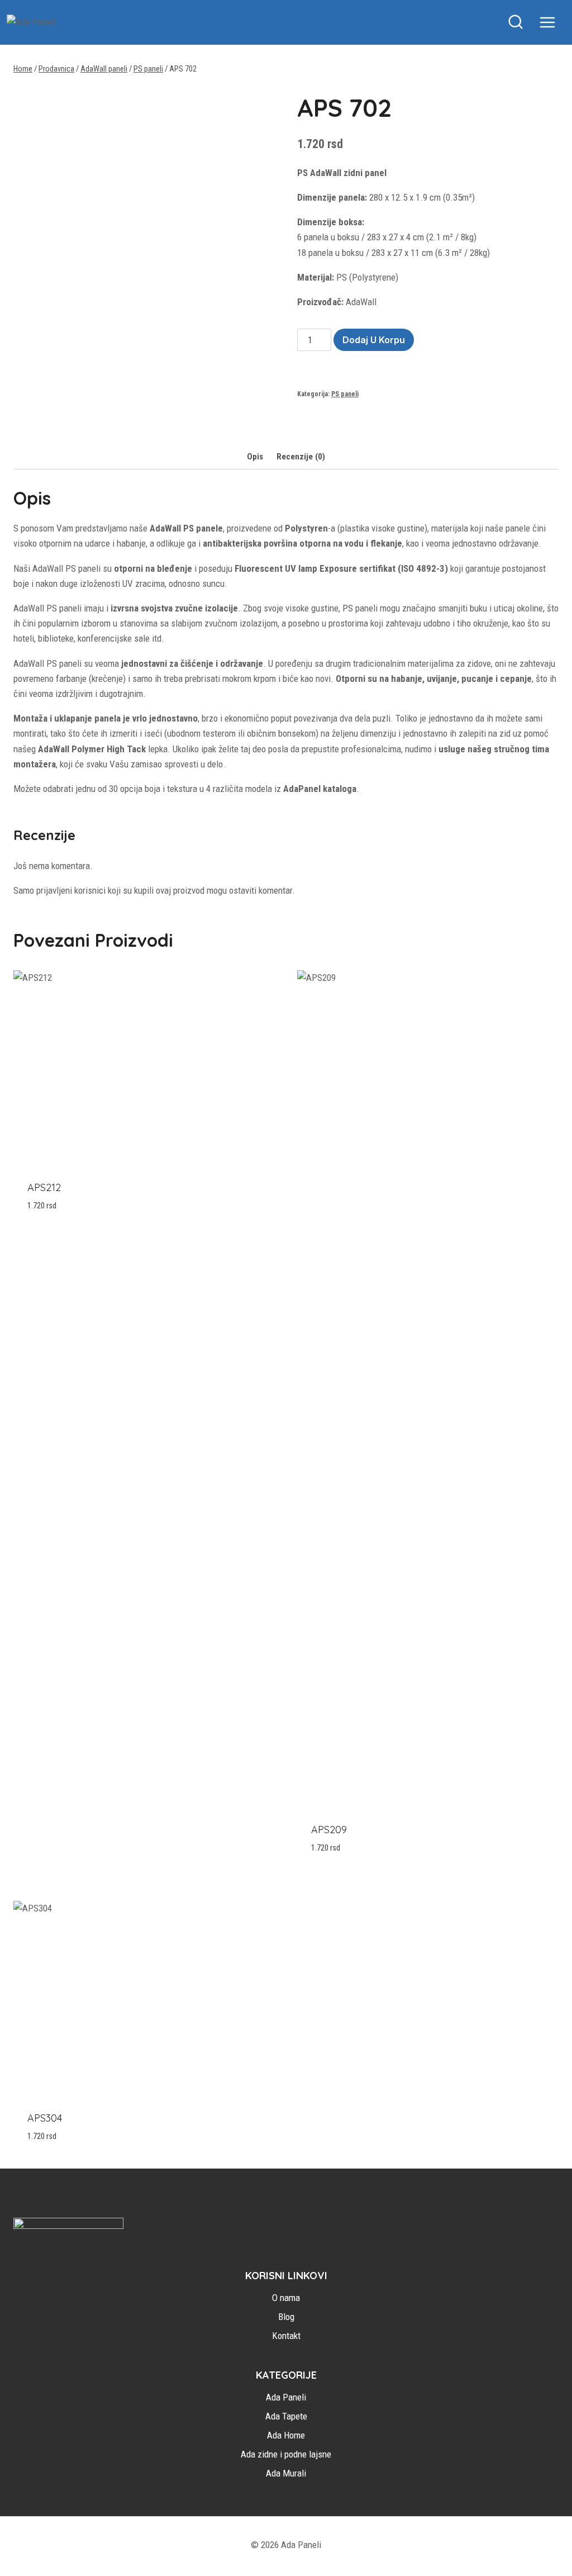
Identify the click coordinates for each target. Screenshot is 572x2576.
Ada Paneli (286, 2397)
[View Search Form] (516, 22)
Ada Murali (286, 2473)
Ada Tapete (286, 2416)
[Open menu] (553, 22)
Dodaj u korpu (374, 340)
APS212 (44, 1187)
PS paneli (345, 394)
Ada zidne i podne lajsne (286, 2454)
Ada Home (286, 2435)
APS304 (45, 2118)
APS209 (329, 1830)
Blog (286, 2317)
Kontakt (286, 2336)
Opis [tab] (255, 457)
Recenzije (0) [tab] (301, 457)
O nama (286, 2298)
